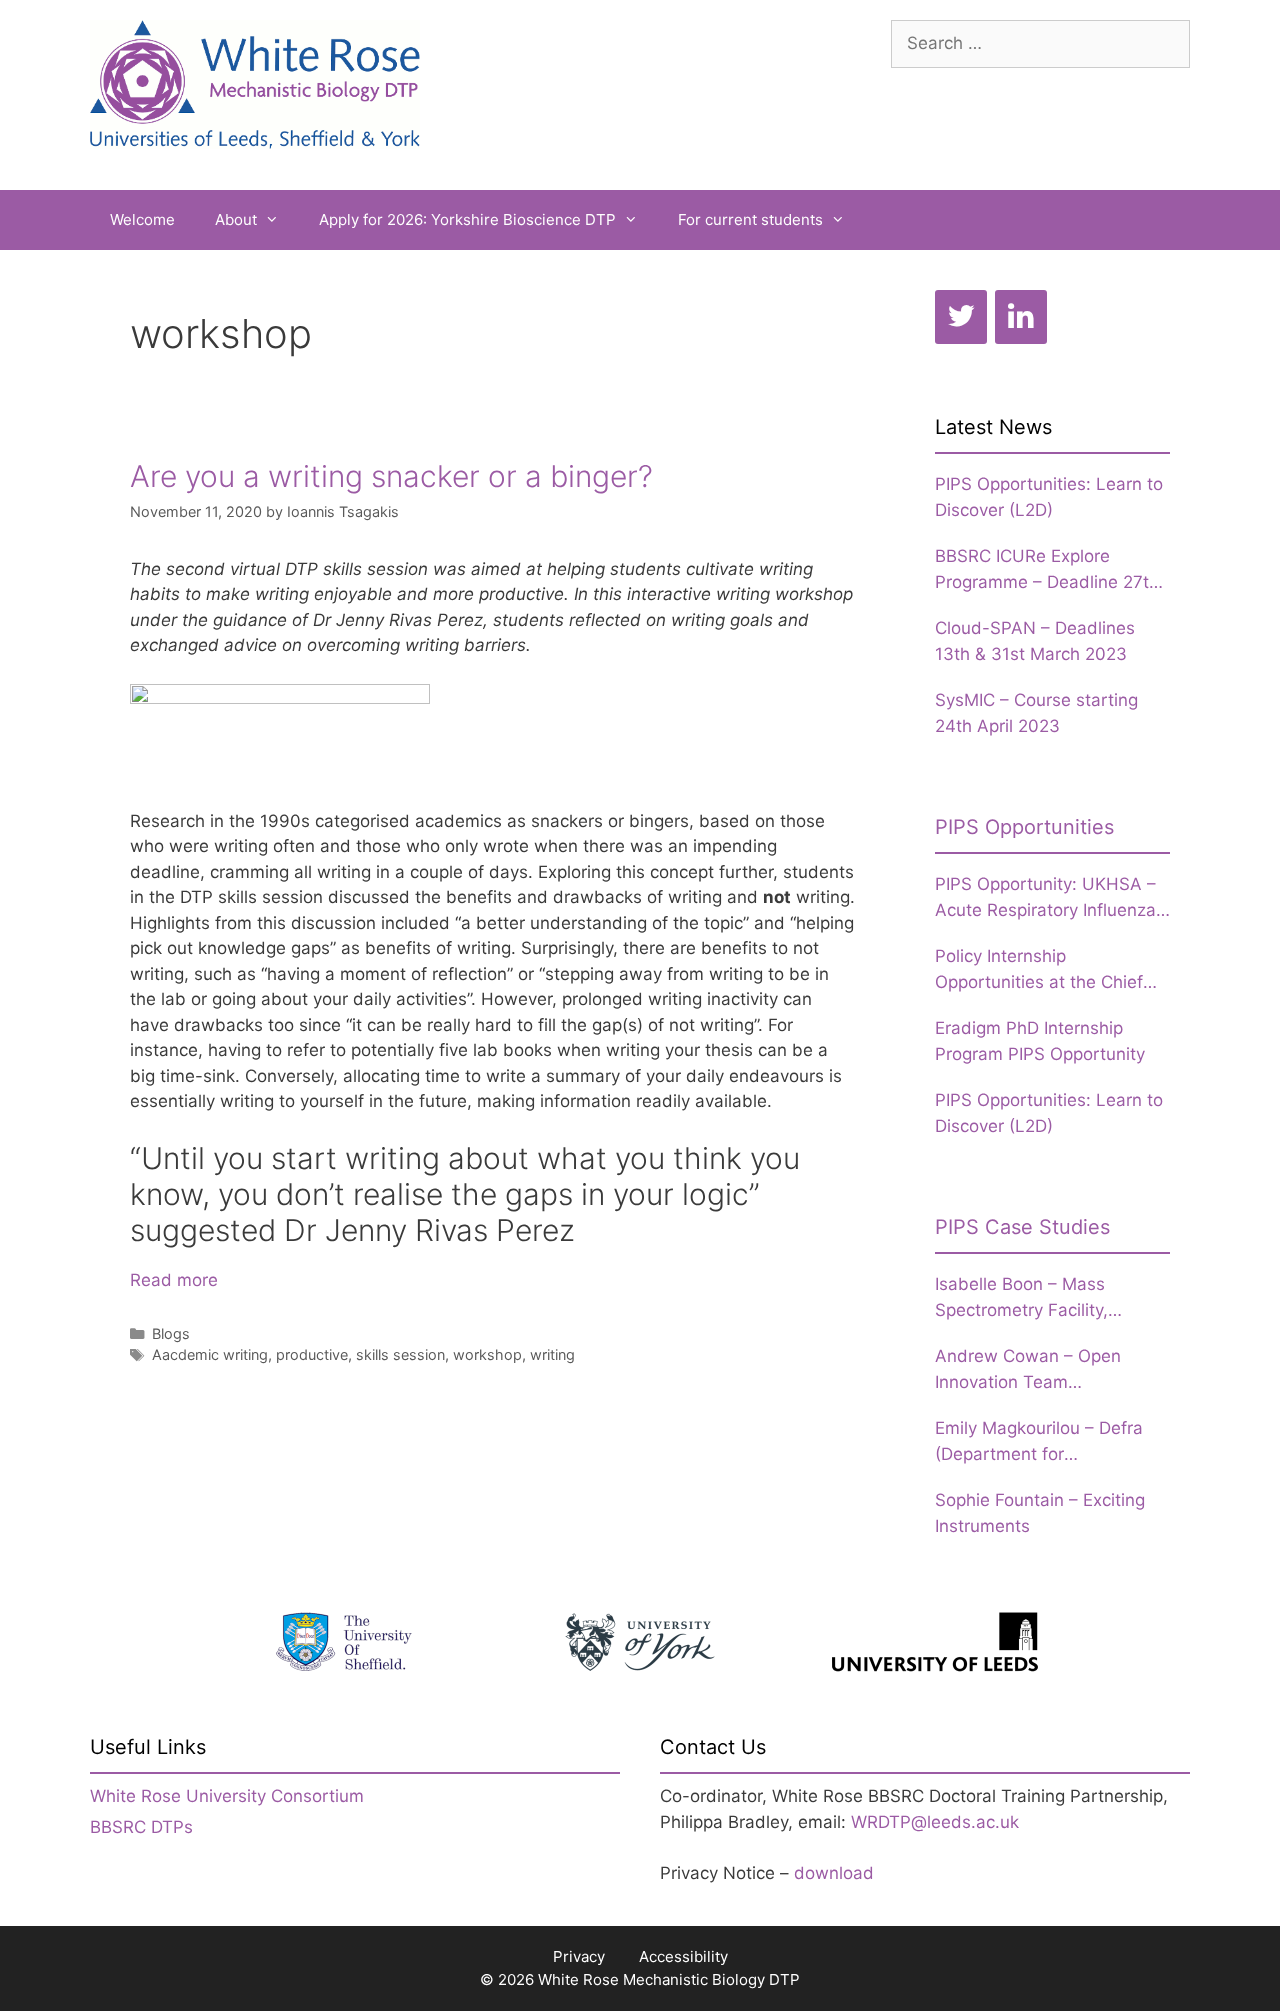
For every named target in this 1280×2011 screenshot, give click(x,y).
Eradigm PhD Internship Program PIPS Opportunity (1040, 1041)
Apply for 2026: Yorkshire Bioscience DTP (467, 219)
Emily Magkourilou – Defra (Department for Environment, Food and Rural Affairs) (1051, 1442)
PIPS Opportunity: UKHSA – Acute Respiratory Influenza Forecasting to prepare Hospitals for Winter (1045, 898)
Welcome (142, 219)
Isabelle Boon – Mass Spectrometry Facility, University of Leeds (1021, 1298)
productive (312, 1354)
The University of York (640, 1642)
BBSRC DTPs (141, 1827)
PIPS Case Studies (1022, 1227)
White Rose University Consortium (227, 1796)
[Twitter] (961, 317)
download (834, 1873)
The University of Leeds (935, 1642)
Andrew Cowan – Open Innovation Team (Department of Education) (1042, 1370)
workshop (487, 1354)
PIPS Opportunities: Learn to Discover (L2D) (1049, 497)
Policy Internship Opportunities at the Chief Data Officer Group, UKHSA (1045, 970)
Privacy (579, 1956)
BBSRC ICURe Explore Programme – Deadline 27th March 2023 (1047, 570)
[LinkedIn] (1021, 317)
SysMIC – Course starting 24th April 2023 (1036, 713)
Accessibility (683, 1956)
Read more (174, 1280)
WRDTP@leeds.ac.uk (935, 1822)
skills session (400, 1354)
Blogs (171, 1333)
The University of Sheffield (345, 1642)
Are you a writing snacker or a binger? (391, 476)
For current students (750, 219)
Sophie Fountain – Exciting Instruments (1040, 1513)
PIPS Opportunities (1024, 827)
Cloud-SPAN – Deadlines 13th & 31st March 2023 (1035, 641)
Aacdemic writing (210, 1354)
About (236, 219)
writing (552, 1354)
